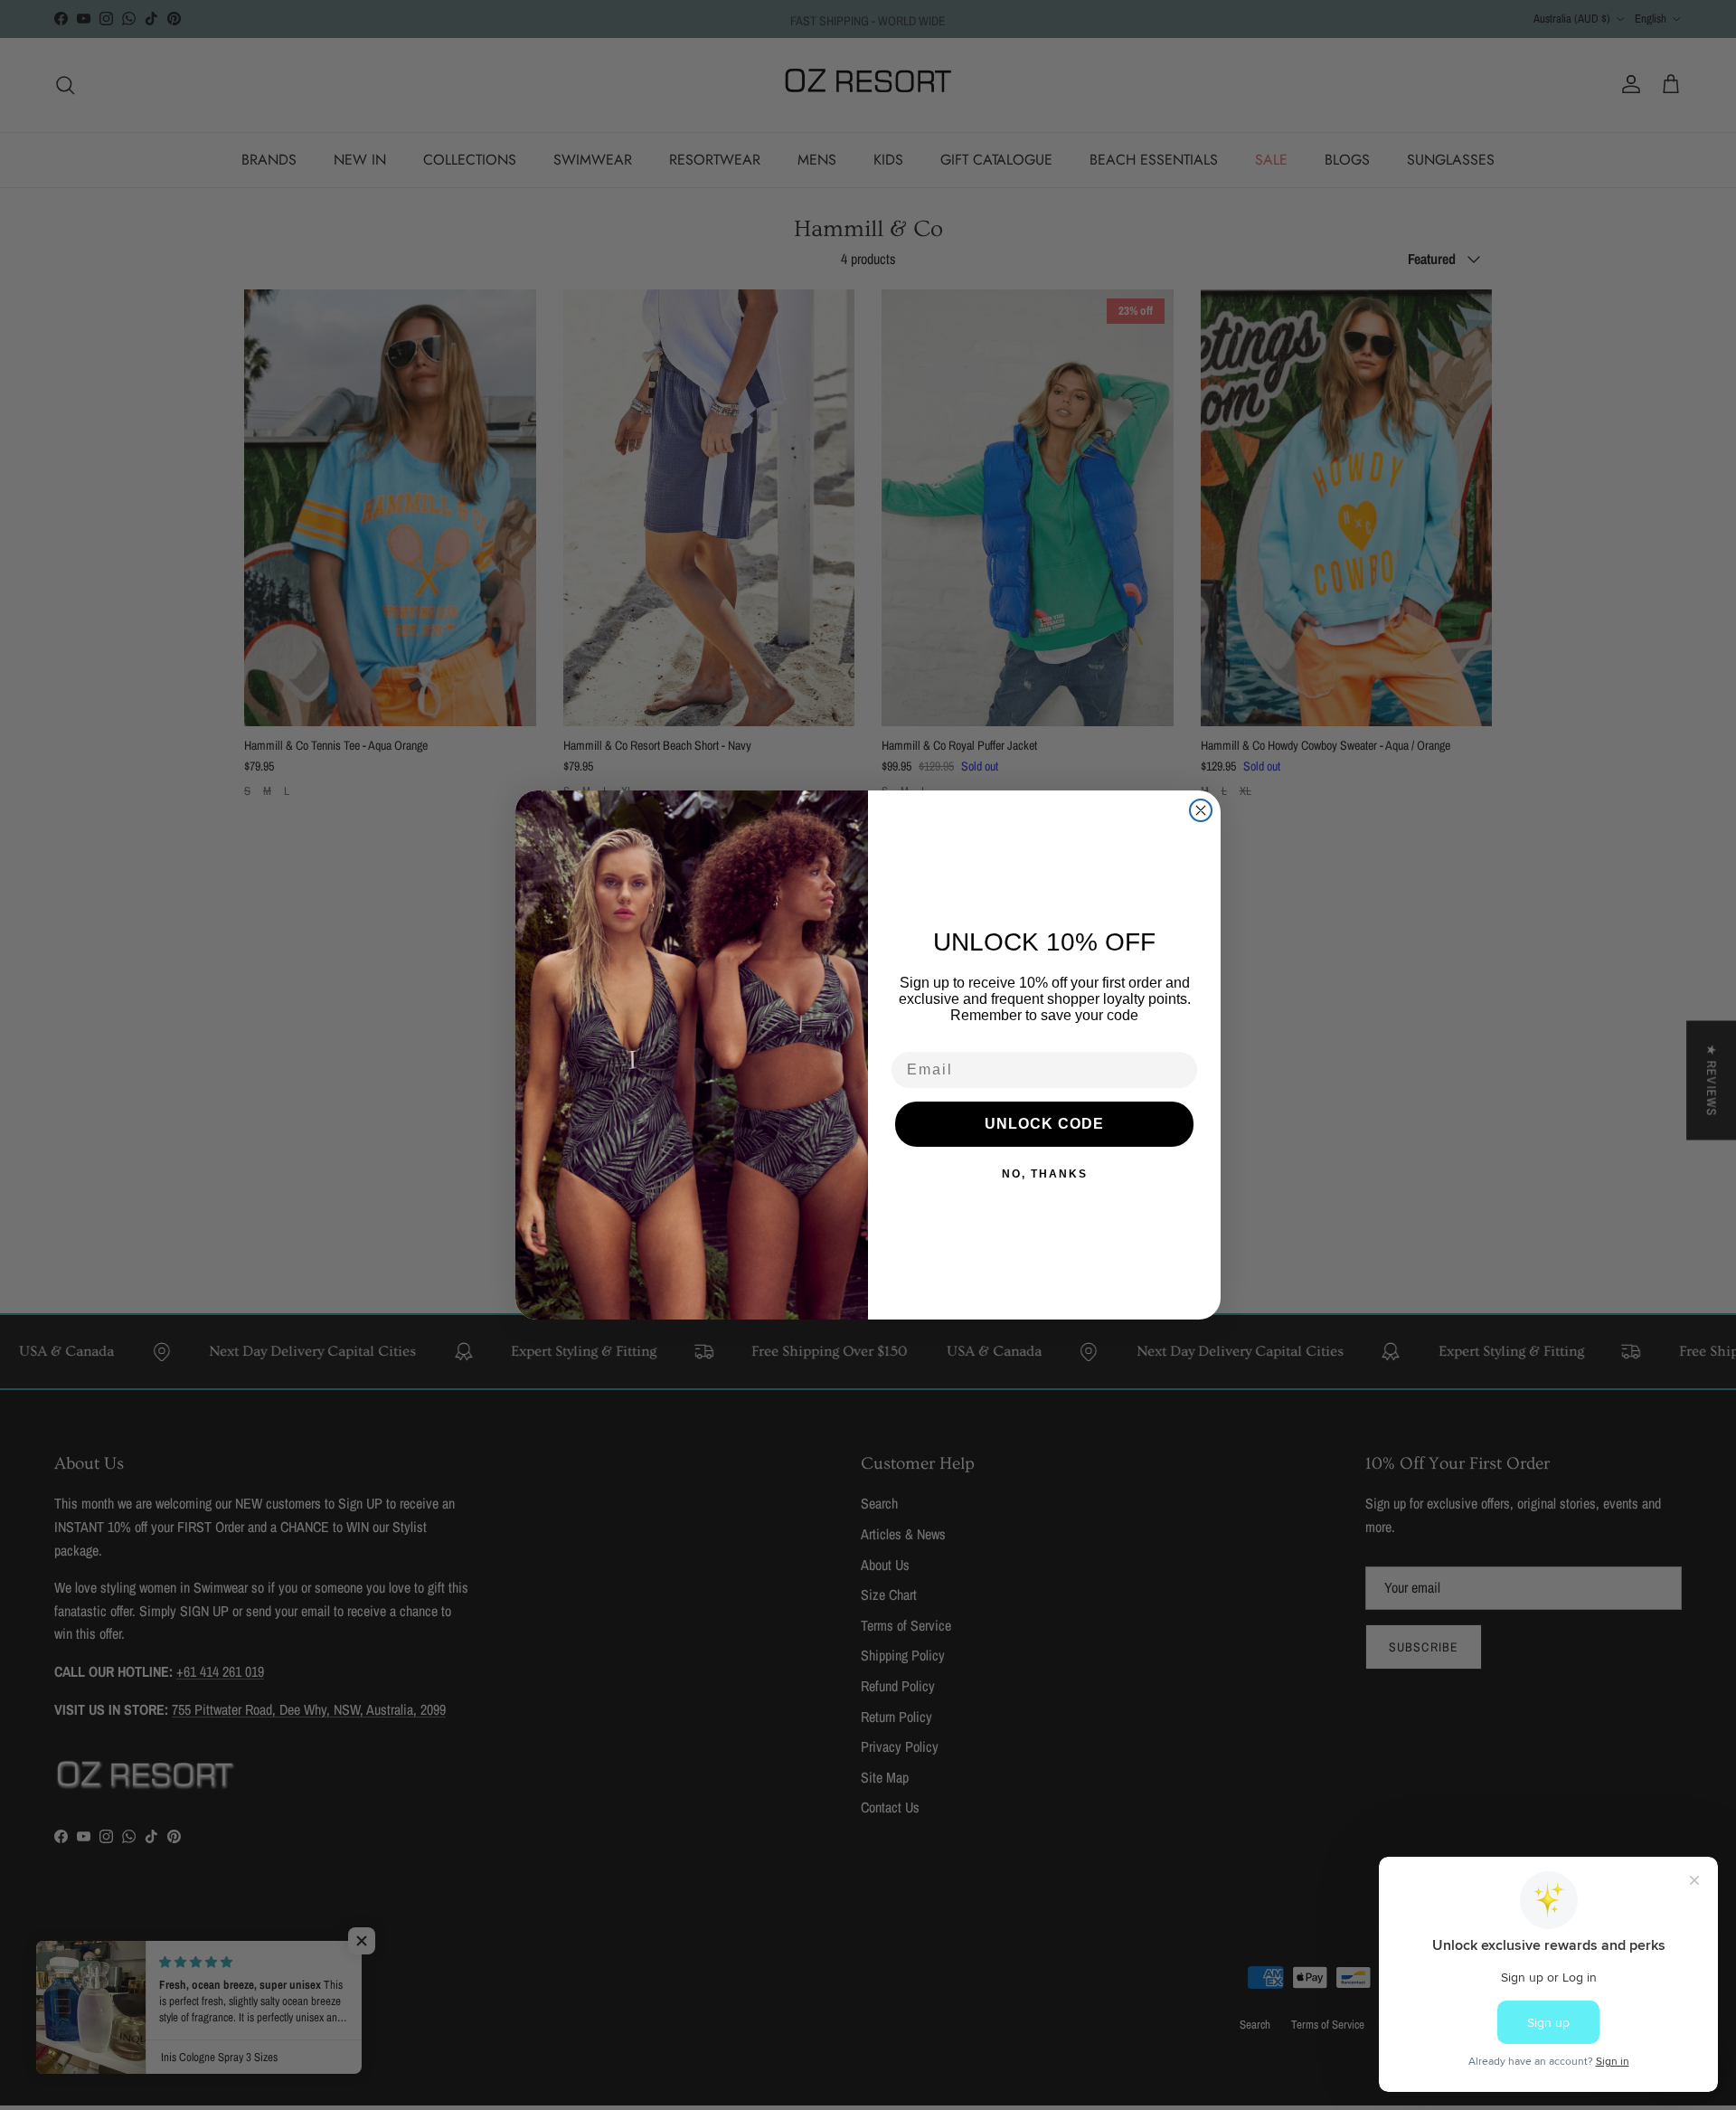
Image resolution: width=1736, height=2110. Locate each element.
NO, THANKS (1045, 1174)
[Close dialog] (1201, 810)
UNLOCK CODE (1044, 1124)
